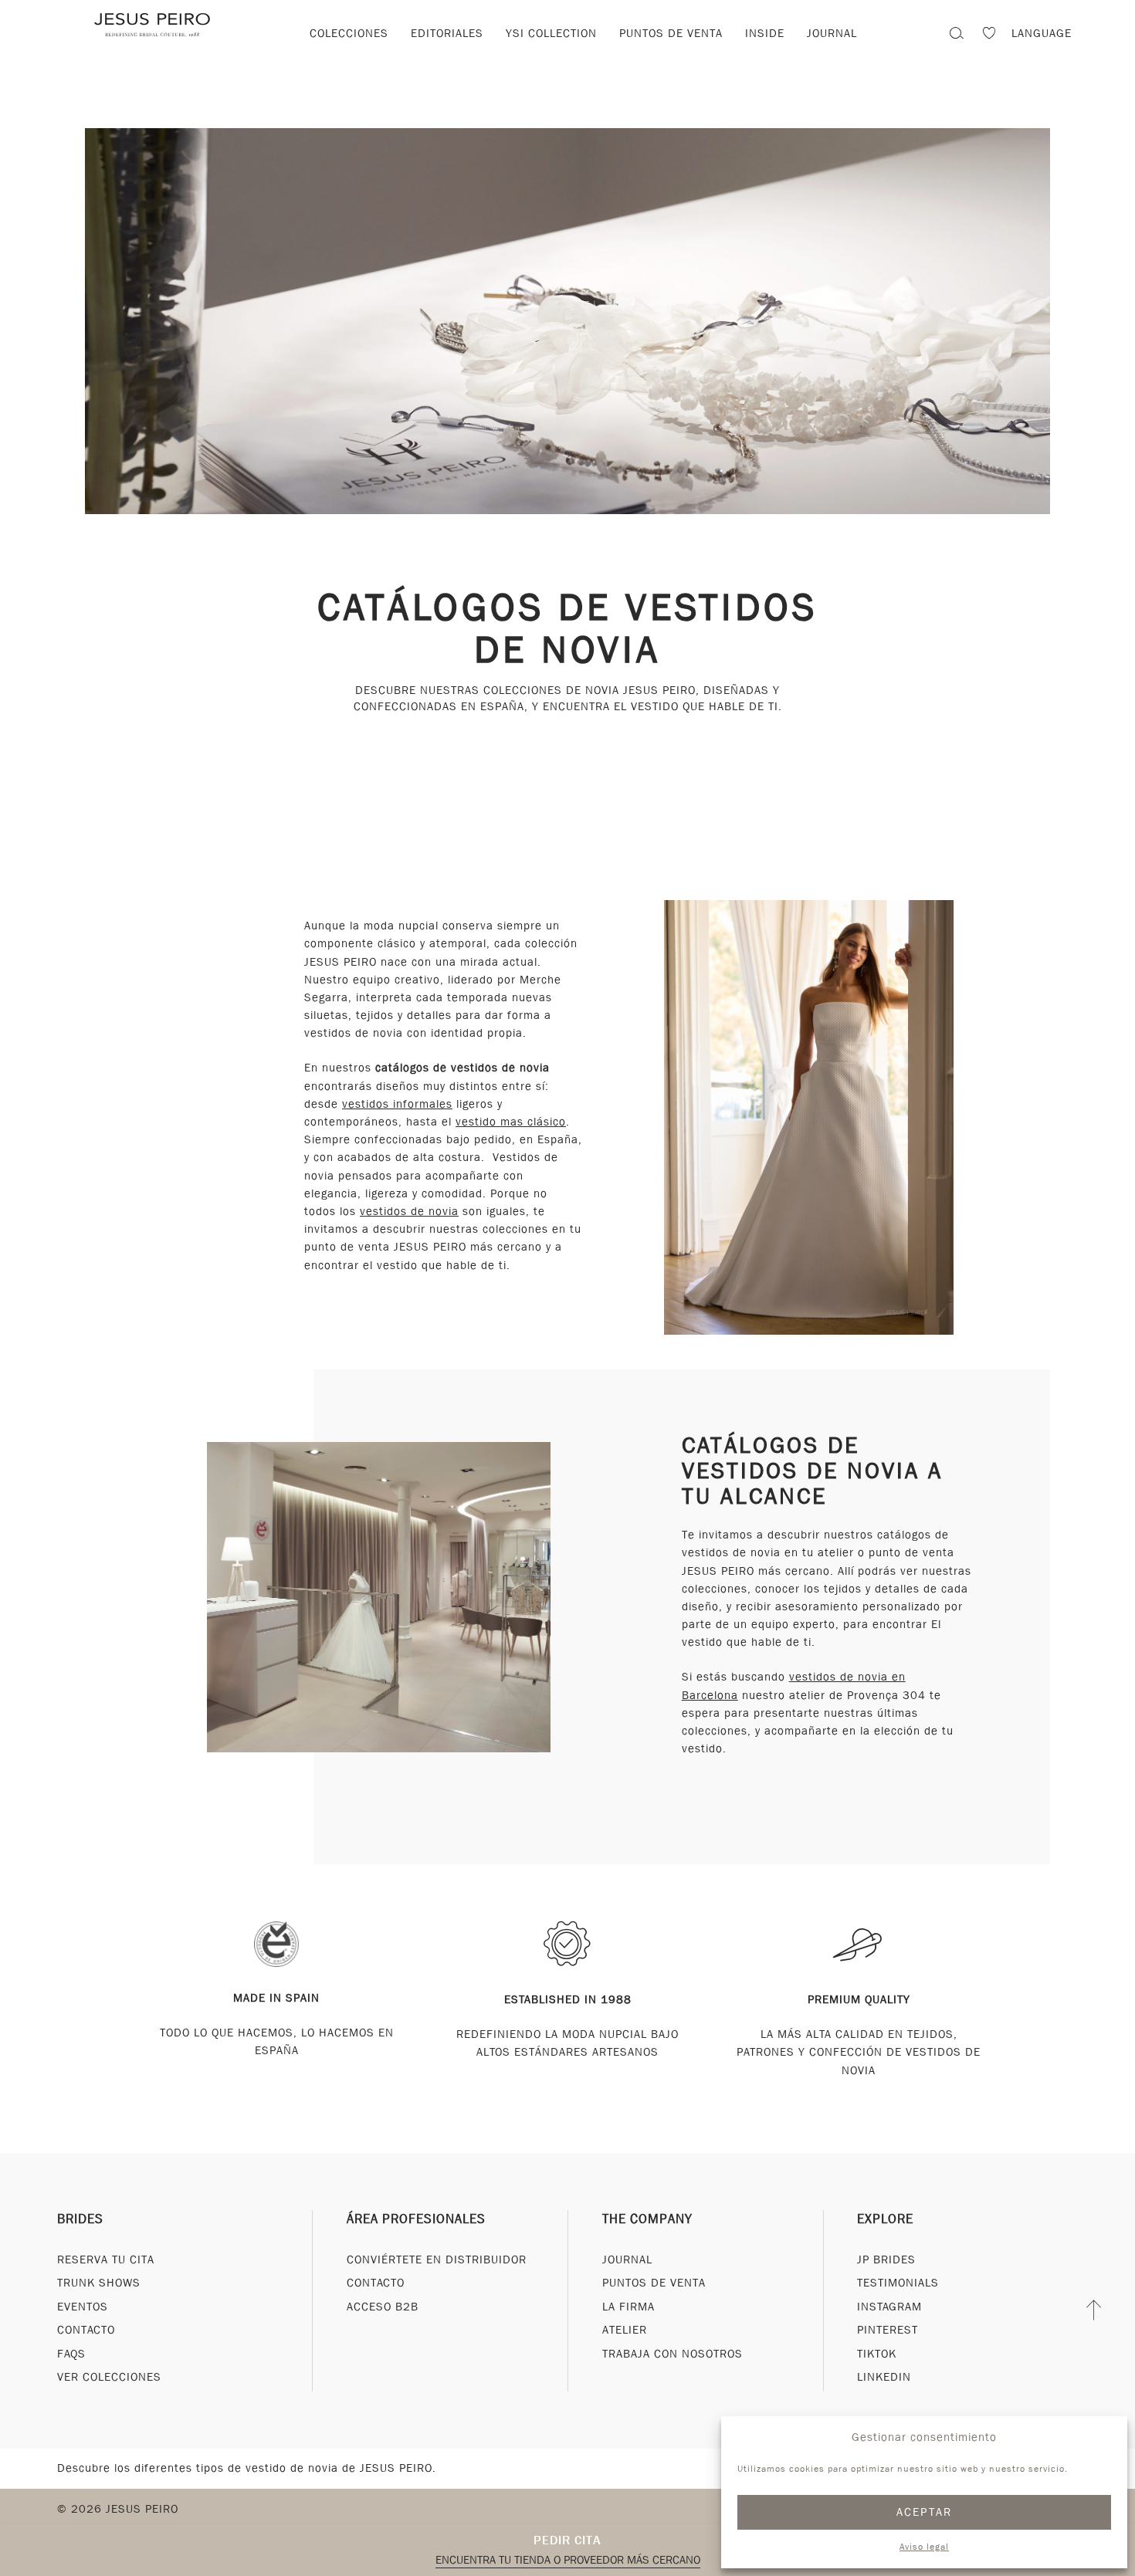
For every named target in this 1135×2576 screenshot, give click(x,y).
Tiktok (877, 2353)
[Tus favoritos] (989, 35)
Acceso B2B (383, 2306)
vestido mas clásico (511, 1122)
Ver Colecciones (109, 2377)
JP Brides (886, 2259)
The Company (647, 2218)
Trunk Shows (99, 2283)
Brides (80, 2218)
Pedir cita (567, 2540)
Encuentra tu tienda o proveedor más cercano (568, 2560)
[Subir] (1094, 2310)
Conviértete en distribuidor (437, 2259)
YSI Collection (551, 33)
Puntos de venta (671, 33)
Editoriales (447, 33)
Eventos (83, 2306)
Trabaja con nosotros (673, 2353)
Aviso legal (924, 2547)
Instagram (889, 2306)
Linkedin (884, 2377)
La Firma (628, 2306)
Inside (765, 33)
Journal (627, 2259)
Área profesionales (416, 2218)
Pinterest (888, 2330)
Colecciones (349, 33)
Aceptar (925, 2512)
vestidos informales (397, 1104)
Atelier (625, 2330)
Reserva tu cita (106, 2259)
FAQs (71, 2353)
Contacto (86, 2330)
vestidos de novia (409, 1211)
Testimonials (898, 2283)
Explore (885, 2218)
